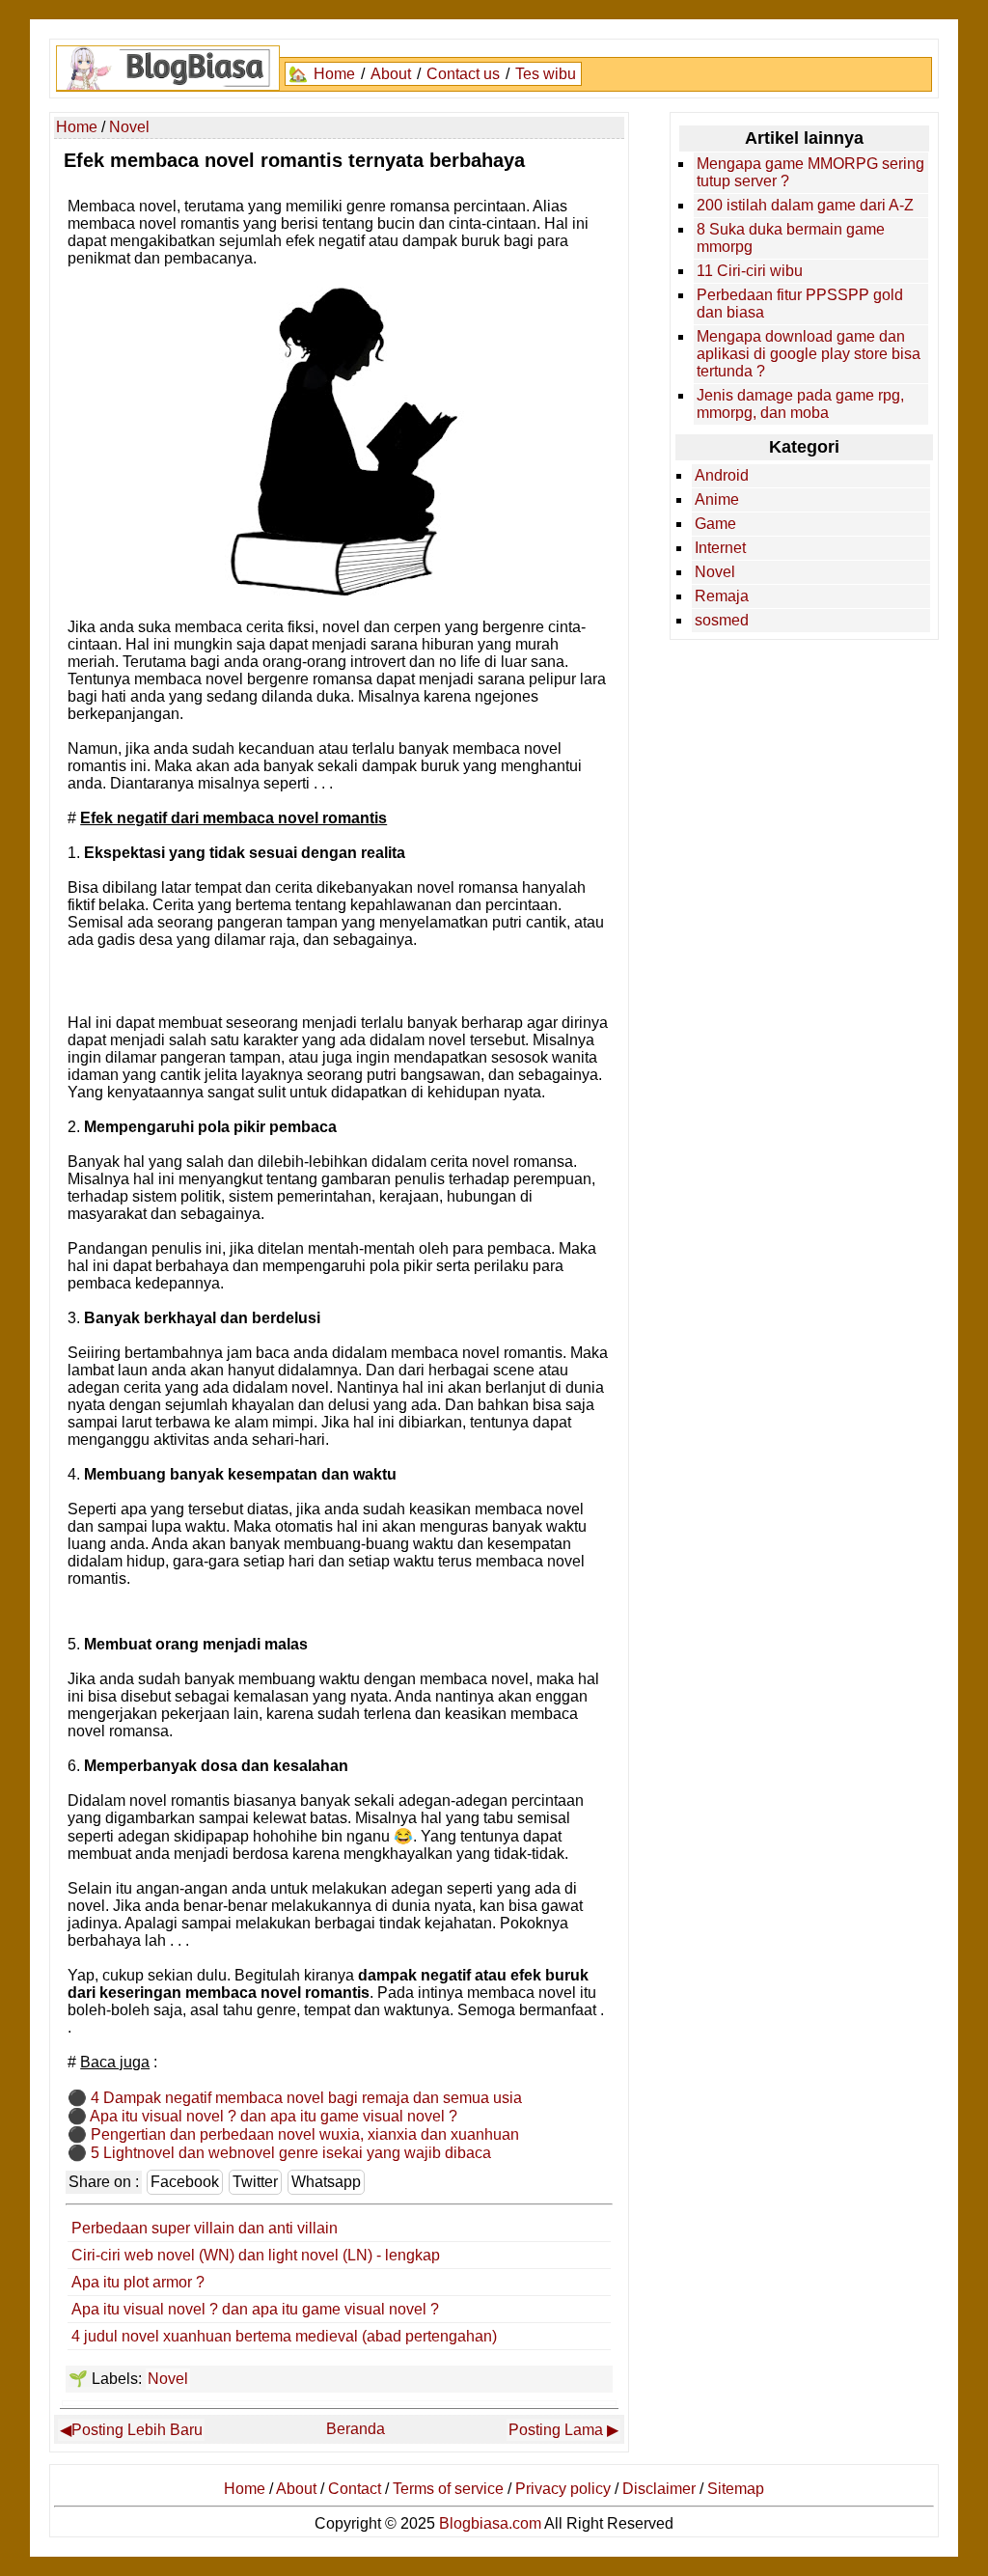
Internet (720, 548)
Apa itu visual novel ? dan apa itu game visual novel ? (274, 2116)
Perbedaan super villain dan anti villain (205, 2228)
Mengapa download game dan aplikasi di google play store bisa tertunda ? (809, 354)
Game (715, 524)
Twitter (255, 2182)
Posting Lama (556, 2430)
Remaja (722, 596)
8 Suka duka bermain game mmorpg (791, 238)
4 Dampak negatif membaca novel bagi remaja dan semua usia (306, 2098)
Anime (717, 499)
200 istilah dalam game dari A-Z (805, 205)
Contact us (463, 74)
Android (722, 475)
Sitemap (736, 2489)
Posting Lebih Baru (137, 2430)
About (391, 74)
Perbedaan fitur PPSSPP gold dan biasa (800, 304)
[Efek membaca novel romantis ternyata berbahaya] (340, 590)
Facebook (185, 2182)
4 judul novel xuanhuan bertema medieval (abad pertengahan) (284, 2336)
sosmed (722, 620)
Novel (168, 2379)
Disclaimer (659, 2489)
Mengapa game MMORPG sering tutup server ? (810, 172)
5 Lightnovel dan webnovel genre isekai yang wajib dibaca (291, 2153)
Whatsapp (326, 2182)
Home (334, 74)
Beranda (356, 2429)
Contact (355, 2489)
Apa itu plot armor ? (138, 2282)
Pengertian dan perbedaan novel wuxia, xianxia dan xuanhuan (305, 2134)
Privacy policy (563, 2489)
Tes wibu (546, 74)
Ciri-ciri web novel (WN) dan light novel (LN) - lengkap (256, 2255)
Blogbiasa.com (490, 2523)
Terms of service (448, 2489)
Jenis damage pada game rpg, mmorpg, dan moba (800, 404)
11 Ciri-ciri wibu (750, 271)
